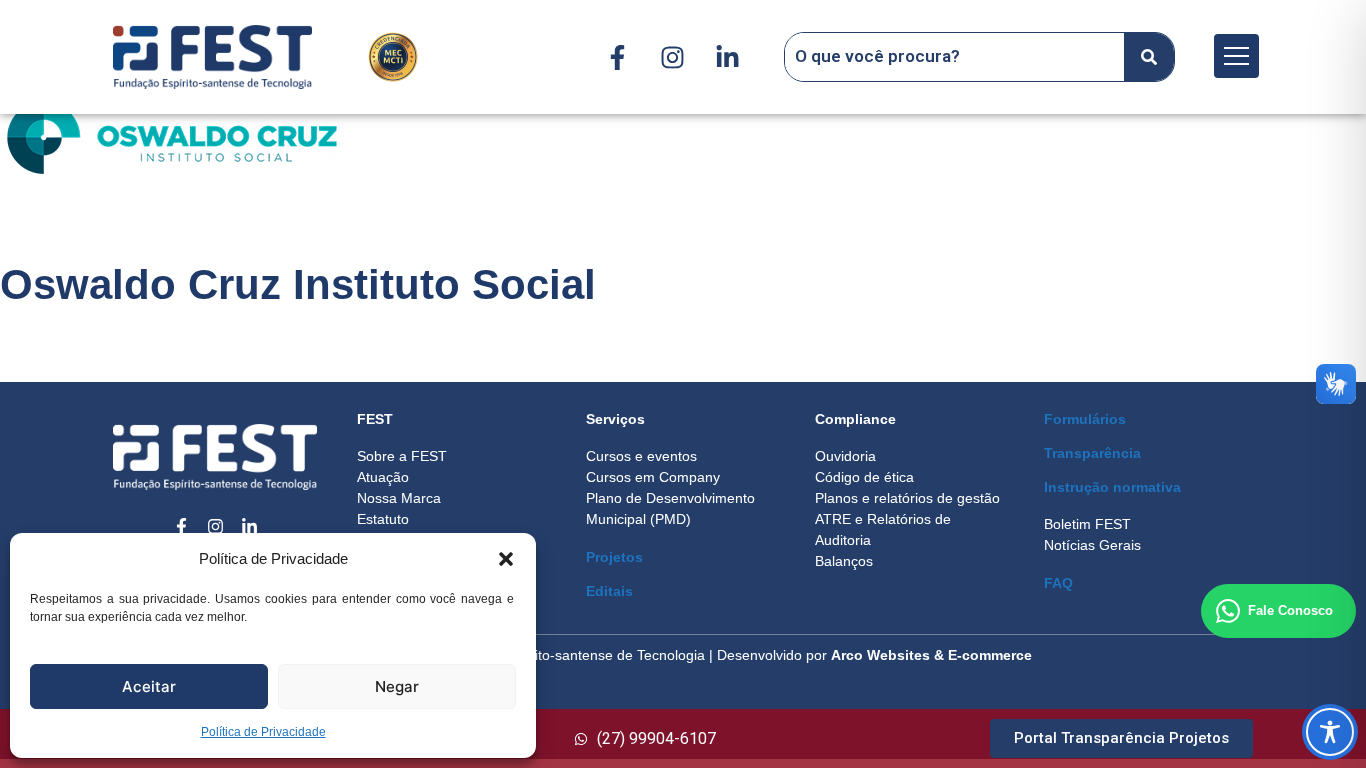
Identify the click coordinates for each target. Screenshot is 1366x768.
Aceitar (149, 686)
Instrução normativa (1112, 487)
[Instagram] (672, 57)
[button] (506, 559)
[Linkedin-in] (727, 57)
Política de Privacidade (263, 732)
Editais (609, 591)
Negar (397, 686)
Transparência (1092, 453)
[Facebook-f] (617, 57)
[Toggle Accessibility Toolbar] (1330, 732)
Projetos (614, 557)
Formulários (1085, 419)
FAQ (1058, 583)
